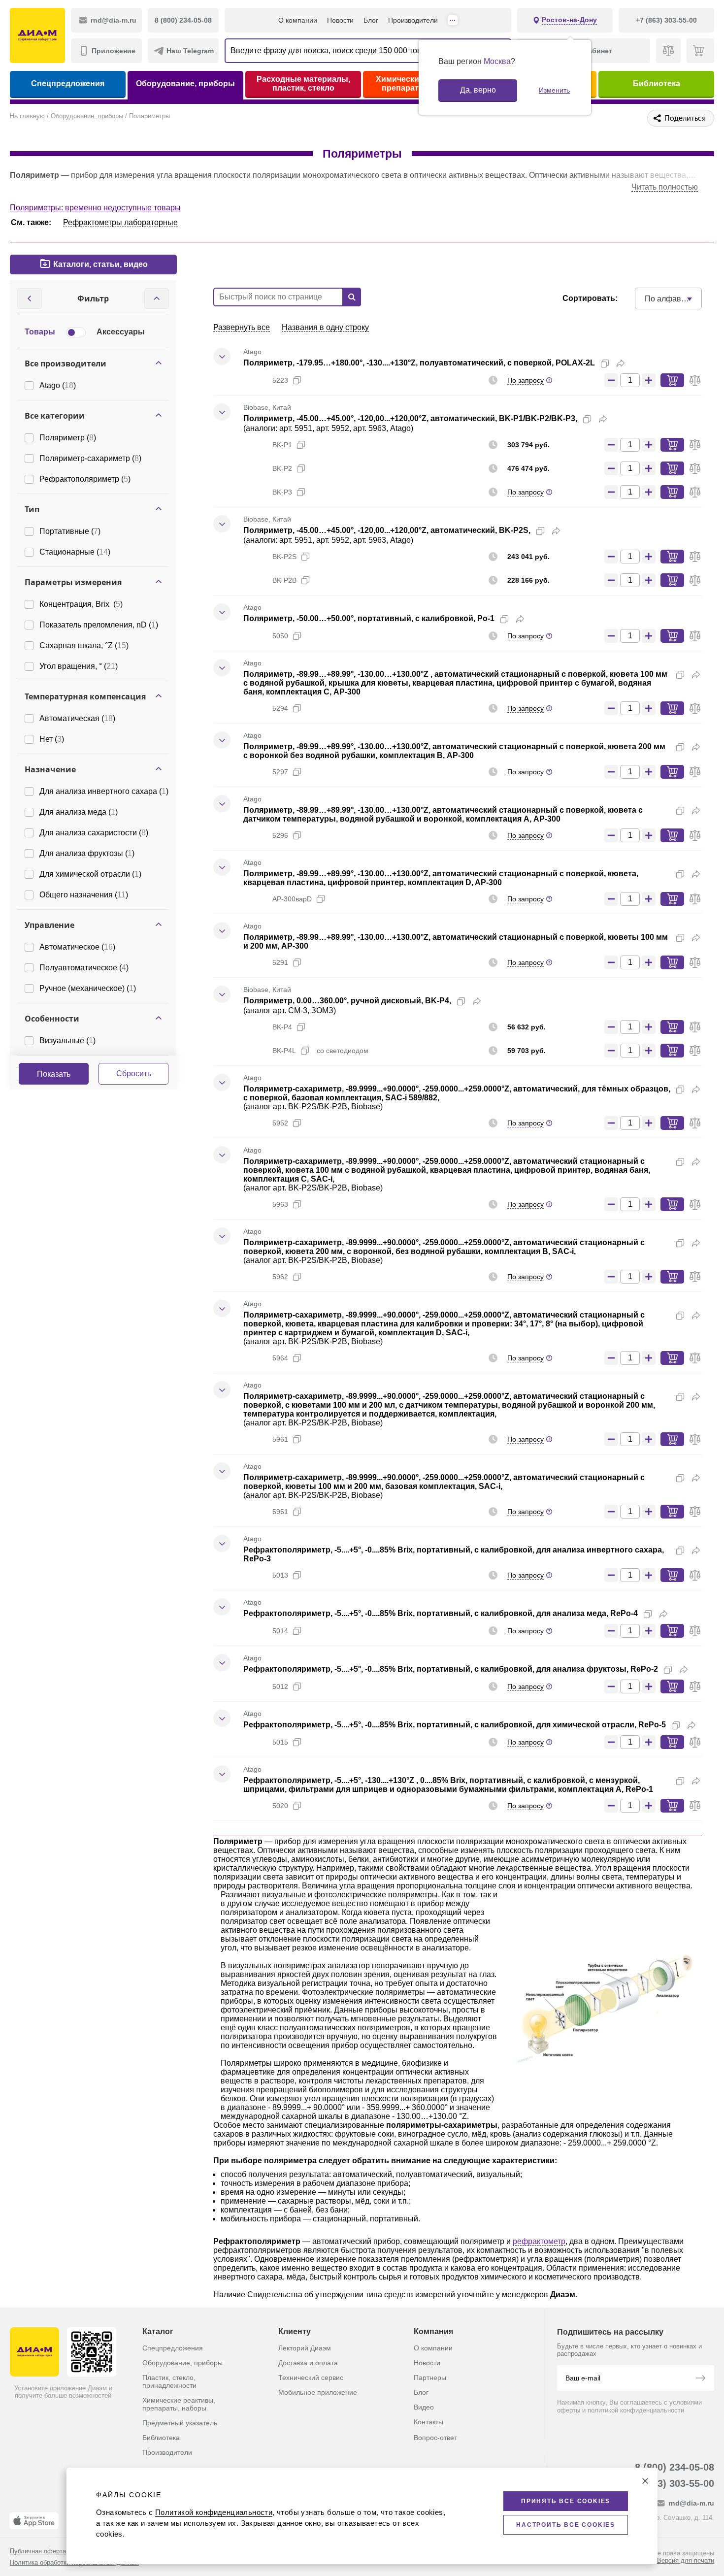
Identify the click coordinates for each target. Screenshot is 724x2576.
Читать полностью (665, 187)
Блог (371, 20)
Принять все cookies (566, 2501)
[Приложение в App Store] (34, 2521)
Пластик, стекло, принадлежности (169, 2381)
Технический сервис (311, 2378)
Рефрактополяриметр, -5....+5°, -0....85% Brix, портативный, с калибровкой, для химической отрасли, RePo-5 (455, 1725)
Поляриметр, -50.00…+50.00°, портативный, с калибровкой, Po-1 (369, 618)
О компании (298, 20)
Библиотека (657, 83)
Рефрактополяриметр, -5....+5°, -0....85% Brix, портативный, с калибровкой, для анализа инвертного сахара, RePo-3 (454, 1554)
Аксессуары (121, 332)
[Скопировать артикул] (297, 380)
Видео (424, 2407)
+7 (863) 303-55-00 (672, 2483)
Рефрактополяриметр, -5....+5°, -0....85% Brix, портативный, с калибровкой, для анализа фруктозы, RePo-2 (451, 1669)
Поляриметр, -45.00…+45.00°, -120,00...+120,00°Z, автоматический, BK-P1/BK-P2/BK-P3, (410, 418)
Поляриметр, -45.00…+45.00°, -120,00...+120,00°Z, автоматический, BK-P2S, (387, 530)
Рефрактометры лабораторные (120, 222)
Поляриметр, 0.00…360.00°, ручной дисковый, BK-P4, (347, 1001)
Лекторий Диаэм (305, 2348)
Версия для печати (686, 2560)
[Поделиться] (621, 363)
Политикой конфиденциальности (214, 2512)
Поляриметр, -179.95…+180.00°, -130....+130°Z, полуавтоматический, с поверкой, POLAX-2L (419, 363)
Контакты (428, 2422)
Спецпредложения (68, 83)
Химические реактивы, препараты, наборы (179, 2404)
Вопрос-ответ (435, 2438)
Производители (413, 20)
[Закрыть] (645, 2481)
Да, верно (478, 90)
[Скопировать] (605, 363)
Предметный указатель (180, 2423)
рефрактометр (539, 2241)
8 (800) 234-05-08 (675, 2467)
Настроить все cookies (566, 2525)
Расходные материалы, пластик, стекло (303, 83)
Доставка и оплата (308, 2363)
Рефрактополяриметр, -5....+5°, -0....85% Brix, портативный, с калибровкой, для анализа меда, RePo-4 (441, 1613)
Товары (40, 332)
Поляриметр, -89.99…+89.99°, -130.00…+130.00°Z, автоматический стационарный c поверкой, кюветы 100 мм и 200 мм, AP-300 (456, 941)
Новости (340, 20)
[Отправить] (700, 2379)
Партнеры (430, 2378)
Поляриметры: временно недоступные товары (95, 208)
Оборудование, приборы (185, 83)
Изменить (554, 90)
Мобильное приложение (318, 2392)
